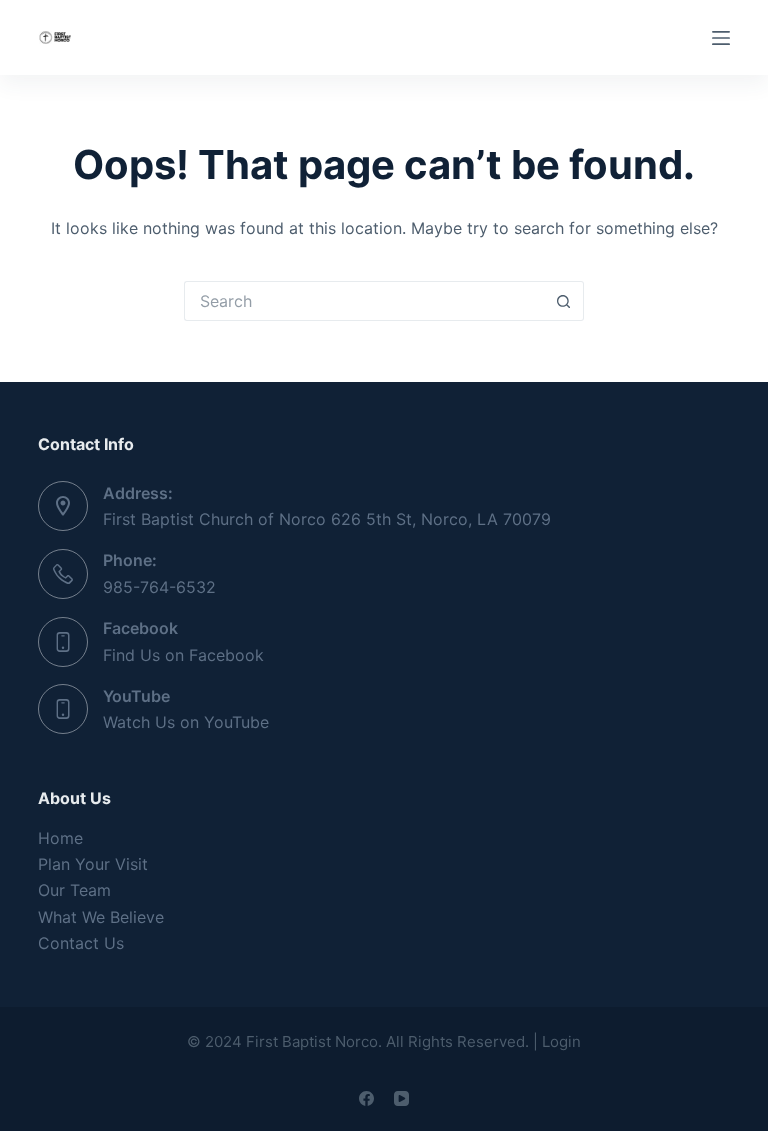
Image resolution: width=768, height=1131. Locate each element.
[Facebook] (366, 1098)
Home (60, 838)
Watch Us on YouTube (186, 722)
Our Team (74, 890)
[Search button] (564, 301)
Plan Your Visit (93, 864)
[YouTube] (401, 1098)
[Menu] (721, 38)
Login (561, 1041)
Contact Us (81, 943)
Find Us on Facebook (183, 655)
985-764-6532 (159, 587)
